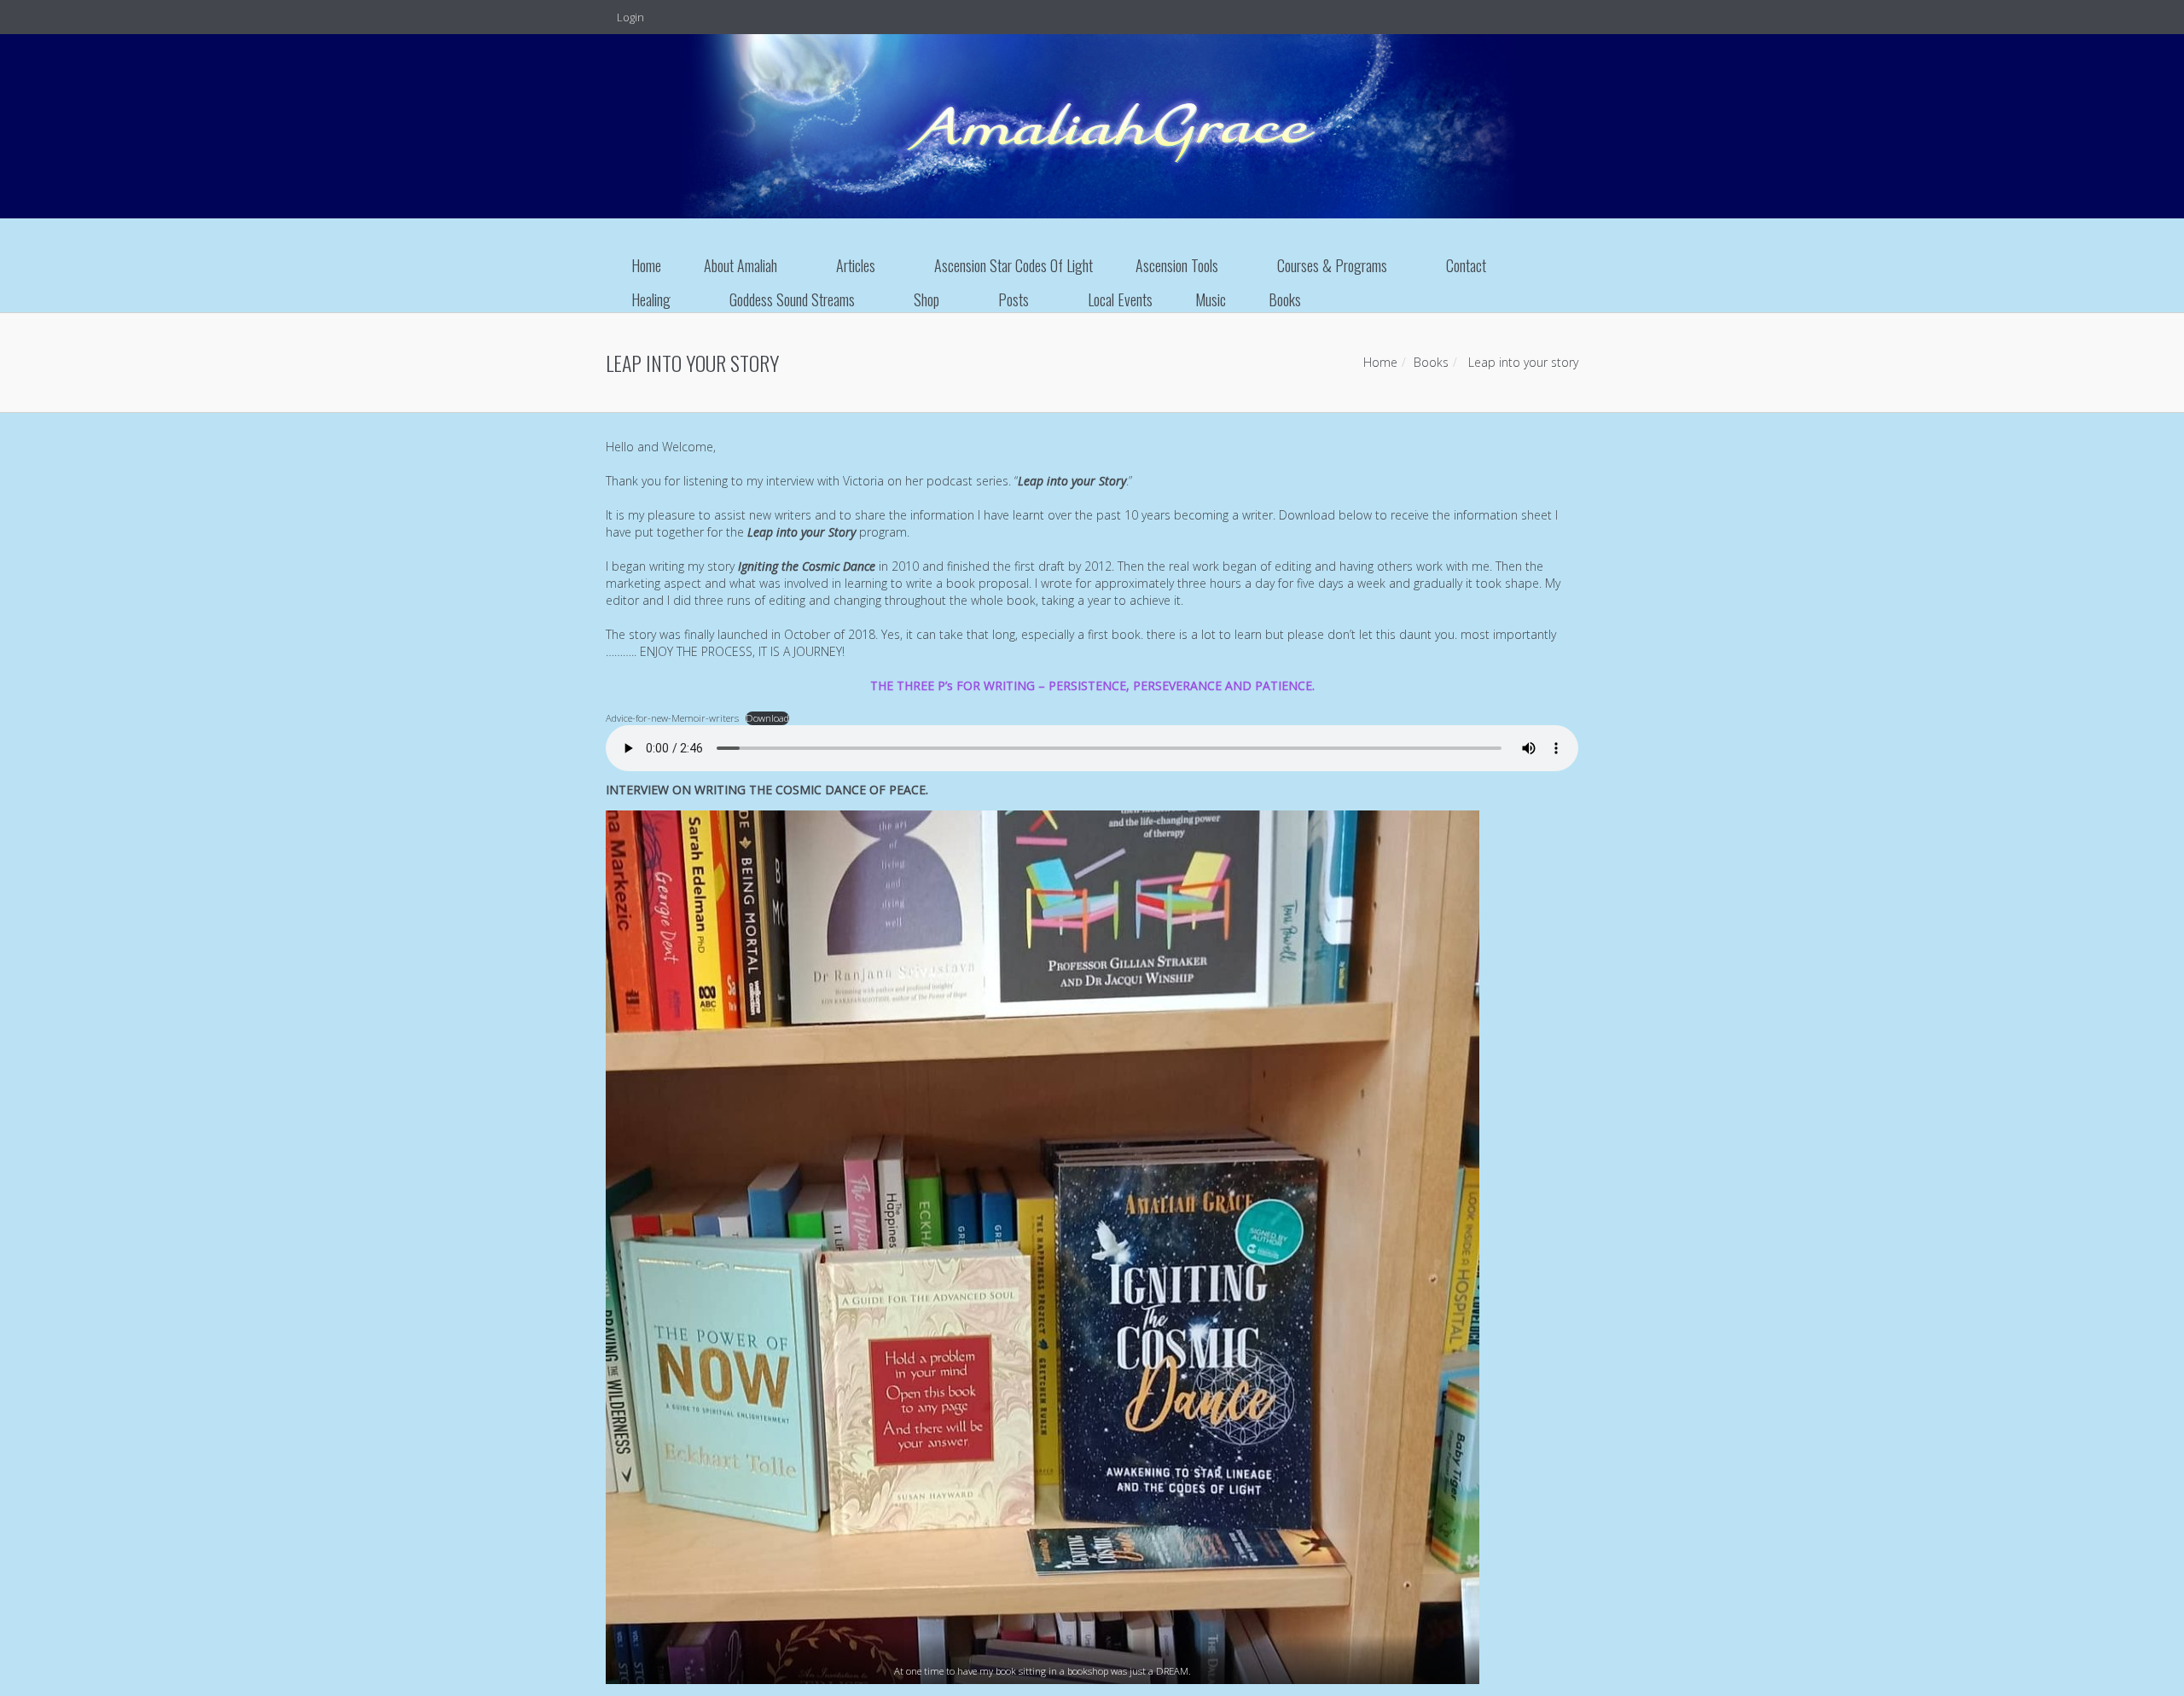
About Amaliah (741, 265)
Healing (651, 299)
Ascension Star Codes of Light (1014, 265)
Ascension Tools (1177, 265)
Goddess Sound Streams (792, 299)
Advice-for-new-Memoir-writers (672, 718)
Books (1285, 299)
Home (646, 265)
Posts (1014, 299)
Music (1211, 299)
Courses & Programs (1332, 265)
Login (629, 17)
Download (767, 718)
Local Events (1120, 299)
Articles (856, 265)
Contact (1466, 265)
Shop (926, 299)
